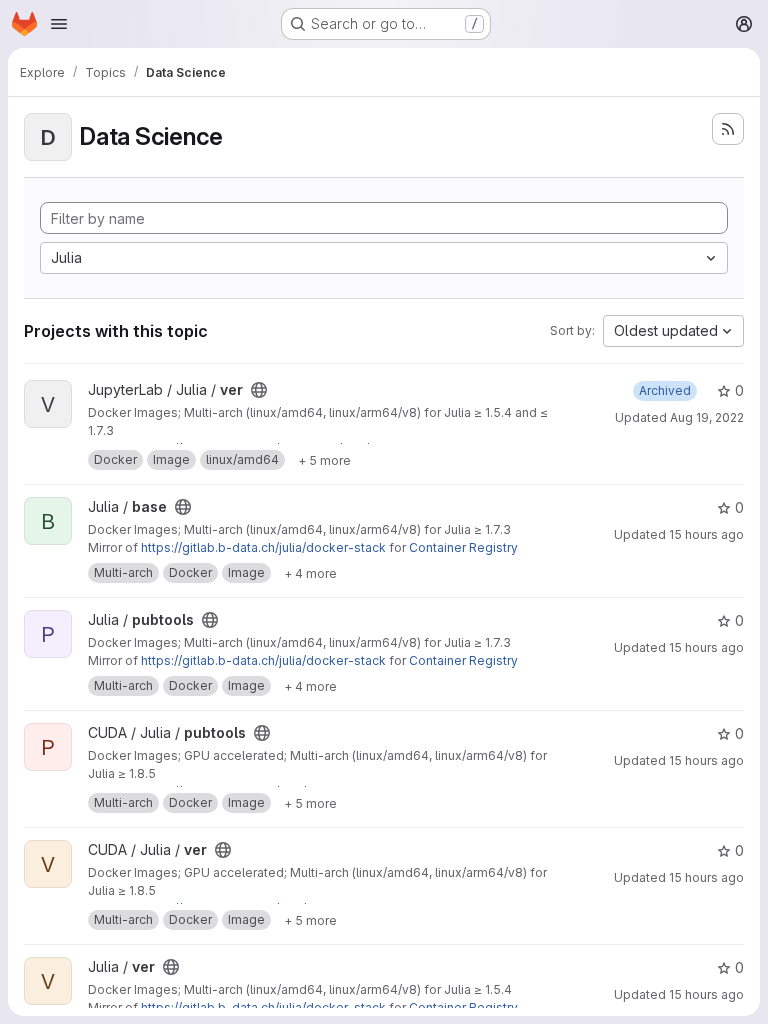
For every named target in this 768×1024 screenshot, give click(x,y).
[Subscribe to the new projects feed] (728, 129)
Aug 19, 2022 (707, 417)
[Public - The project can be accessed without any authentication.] (259, 390)
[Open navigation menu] (59, 24)
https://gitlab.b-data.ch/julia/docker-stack (263, 547)
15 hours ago (706, 534)
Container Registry (463, 547)
